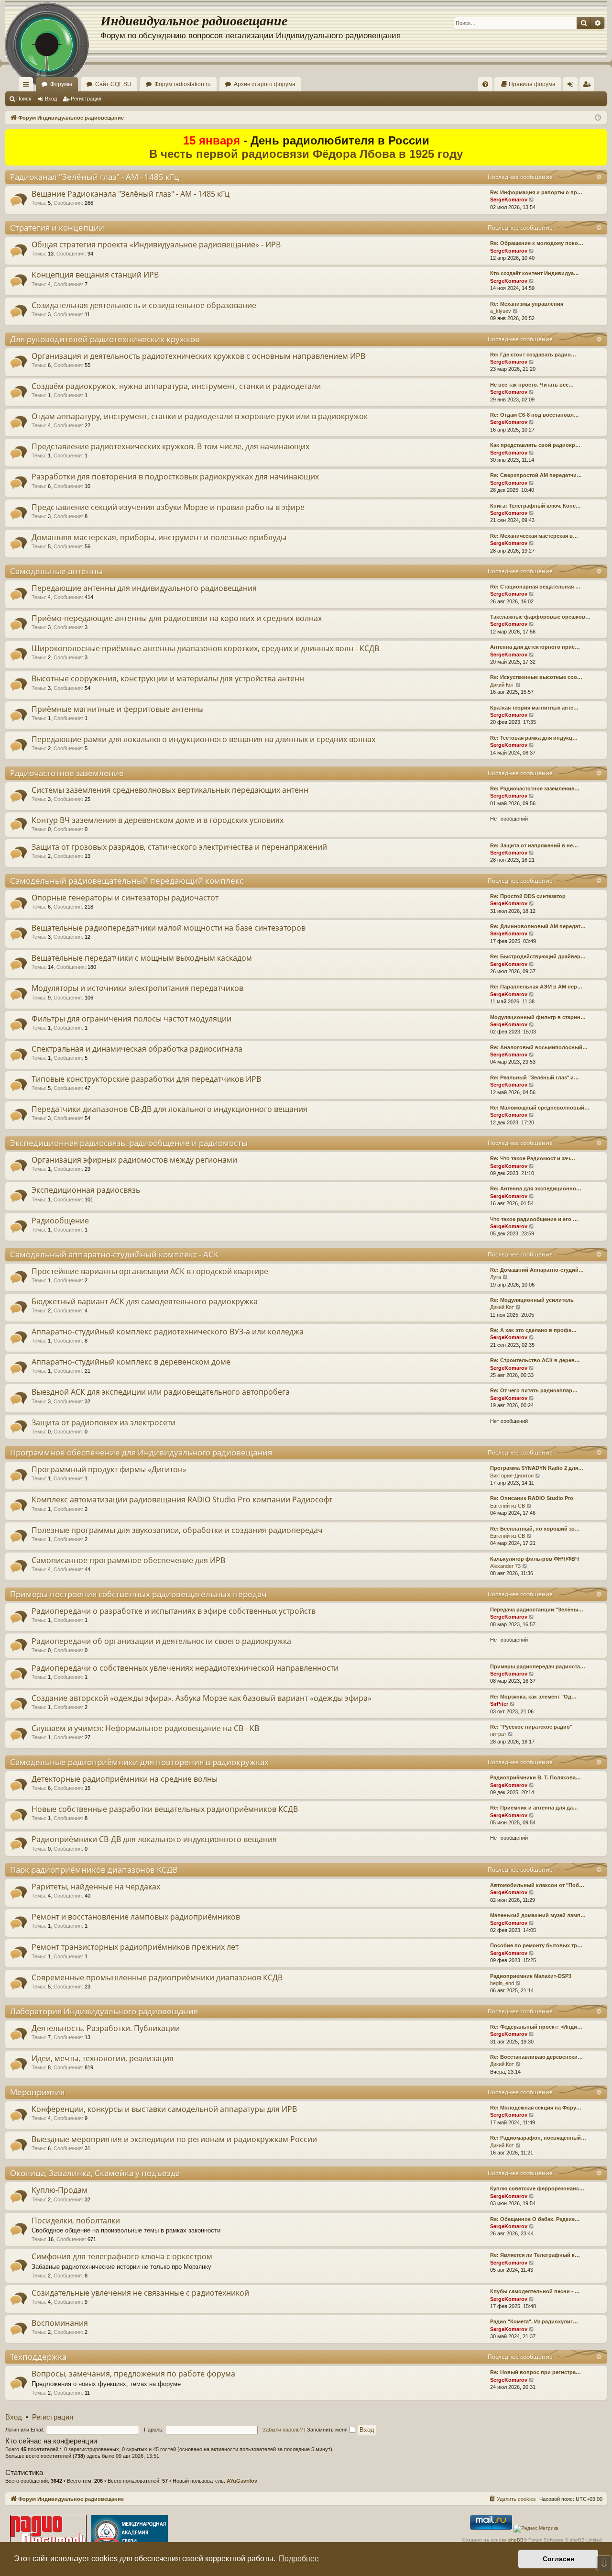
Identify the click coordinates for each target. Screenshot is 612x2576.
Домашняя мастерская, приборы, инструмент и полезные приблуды (159, 537)
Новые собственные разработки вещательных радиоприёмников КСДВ (165, 1809)
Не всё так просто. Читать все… (532, 385)
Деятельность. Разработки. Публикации (106, 2028)
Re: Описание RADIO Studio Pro (532, 1498)
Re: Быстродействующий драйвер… (538, 956)
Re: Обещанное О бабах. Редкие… (535, 2219)
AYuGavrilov (242, 2481)
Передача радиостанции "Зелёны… (537, 1610)
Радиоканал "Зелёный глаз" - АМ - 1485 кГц (95, 177)
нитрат (498, 1734)
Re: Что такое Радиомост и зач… (533, 1158)
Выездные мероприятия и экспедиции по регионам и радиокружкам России (174, 2139)
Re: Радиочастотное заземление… (535, 788)
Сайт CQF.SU (113, 84)
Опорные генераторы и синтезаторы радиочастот (125, 898)
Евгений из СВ (508, 1506)
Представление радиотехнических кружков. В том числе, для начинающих (170, 446)
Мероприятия (37, 2092)
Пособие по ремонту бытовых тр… (536, 1945)
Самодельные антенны (56, 571)
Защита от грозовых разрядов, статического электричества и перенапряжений (179, 847)
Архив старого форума (265, 84)
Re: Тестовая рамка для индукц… (534, 738)
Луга (496, 1277)
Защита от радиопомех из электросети (104, 1422)
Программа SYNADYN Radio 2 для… (537, 1468)
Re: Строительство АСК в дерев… (535, 1360)
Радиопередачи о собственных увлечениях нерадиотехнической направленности (185, 1668)
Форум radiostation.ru (183, 84)
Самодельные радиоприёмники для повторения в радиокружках (139, 1762)
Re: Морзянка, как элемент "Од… (533, 1697)
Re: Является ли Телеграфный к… (535, 2255)
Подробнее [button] (299, 2559)
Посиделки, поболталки (76, 2221)
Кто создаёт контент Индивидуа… (535, 273)
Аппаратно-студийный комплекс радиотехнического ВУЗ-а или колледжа (168, 1332)
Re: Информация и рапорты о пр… (536, 192)
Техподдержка (38, 2357)
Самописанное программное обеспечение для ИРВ (128, 1560)
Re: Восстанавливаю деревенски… (536, 2057)
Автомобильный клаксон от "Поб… (537, 1885)
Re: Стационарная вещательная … (535, 587)
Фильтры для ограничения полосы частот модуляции (131, 1019)
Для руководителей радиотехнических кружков (105, 339)
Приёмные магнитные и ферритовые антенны (118, 709)
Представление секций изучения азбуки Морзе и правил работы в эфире (168, 507)
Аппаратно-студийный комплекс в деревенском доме (131, 1362)
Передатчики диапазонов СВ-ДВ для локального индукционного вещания (169, 1109)
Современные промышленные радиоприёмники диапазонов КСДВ (157, 1977)
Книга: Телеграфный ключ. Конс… (535, 506)
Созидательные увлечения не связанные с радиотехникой (140, 2293)
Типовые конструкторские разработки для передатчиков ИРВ (146, 1079)
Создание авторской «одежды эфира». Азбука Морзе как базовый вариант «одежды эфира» (202, 1698)
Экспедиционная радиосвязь (86, 1190)
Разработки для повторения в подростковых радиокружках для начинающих (175, 477)
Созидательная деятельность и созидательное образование (144, 305)
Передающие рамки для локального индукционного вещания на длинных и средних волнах (203, 739)
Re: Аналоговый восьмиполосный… (539, 1047)
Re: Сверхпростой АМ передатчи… (536, 475)
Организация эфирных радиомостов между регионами (134, 1160)
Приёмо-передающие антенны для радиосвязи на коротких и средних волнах (177, 618)
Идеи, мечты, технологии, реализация (103, 2058)
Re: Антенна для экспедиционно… (536, 1188)
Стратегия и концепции (57, 228)
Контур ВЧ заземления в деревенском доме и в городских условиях (158, 820)
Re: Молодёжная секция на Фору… (536, 2108)
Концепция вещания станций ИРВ (95, 275)
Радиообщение (60, 1221)
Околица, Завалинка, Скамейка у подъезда (95, 2173)
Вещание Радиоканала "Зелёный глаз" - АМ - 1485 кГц (131, 194)
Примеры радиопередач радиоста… (538, 1666)
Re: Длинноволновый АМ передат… (538, 926)
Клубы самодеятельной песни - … (535, 2291)
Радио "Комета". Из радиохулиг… (534, 2321)
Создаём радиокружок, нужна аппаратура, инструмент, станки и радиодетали (176, 386)
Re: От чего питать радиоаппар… (534, 1390)
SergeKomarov (509, 200)
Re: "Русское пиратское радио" (531, 1727)
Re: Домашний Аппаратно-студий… (537, 1270)
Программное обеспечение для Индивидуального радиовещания (141, 1452)
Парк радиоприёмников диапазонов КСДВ (94, 1870)
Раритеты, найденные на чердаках (96, 1887)
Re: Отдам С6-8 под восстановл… (535, 415)
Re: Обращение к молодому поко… (537, 243)
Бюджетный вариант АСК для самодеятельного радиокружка (145, 1301)
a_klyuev (501, 311)
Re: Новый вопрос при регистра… (535, 2372)
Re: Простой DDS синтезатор (528, 896)
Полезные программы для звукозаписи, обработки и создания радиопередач (177, 1530)
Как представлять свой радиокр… (535, 445)
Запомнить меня (328, 2430)
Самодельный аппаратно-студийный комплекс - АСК (114, 1254)
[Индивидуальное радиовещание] (53, 29)
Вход (51, 99)
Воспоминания (60, 2323)
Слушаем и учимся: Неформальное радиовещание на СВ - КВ (145, 1728)
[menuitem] (485, 84)
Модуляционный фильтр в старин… (538, 1017)
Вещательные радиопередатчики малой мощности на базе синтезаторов (169, 928)
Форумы (61, 84)
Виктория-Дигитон (512, 1476)
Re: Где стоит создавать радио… (533, 355)
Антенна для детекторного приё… (535, 647)
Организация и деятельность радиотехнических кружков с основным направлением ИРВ (198, 356)
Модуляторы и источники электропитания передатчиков (137, 988)
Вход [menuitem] (573, 86)
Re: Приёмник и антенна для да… (534, 1808)
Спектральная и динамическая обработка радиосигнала (137, 1049)
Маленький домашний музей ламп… (538, 1915)
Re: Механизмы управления (527, 304)
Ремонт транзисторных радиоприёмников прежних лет (135, 1947)
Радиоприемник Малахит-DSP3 (531, 1976)
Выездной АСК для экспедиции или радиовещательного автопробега (161, 1392)
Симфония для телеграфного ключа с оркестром (122, 2256)
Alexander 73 (505, 1566)
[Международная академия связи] (130, 2533)
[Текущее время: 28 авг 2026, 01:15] (598, 118)
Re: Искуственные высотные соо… (536, 677)
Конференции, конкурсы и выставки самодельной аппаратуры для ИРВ (164, 2109)
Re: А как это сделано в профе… (533, 1330)
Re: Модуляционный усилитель (532, 1300)
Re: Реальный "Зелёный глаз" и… (535, 1077)
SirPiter (499, 1704)
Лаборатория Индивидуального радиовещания (104, 2011)
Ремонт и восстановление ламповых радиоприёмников (136, 1917)
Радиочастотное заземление (67, 773)
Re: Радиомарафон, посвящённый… (538, 2138)
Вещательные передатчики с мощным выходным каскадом (142, 958)
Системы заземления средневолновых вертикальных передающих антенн (170, 790)
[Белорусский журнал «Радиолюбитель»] (48, 2533)
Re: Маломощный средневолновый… (540, 1108)
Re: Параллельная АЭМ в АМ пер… (536, 987)
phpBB (516, 2540)
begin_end (502, 1983)
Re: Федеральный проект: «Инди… (536, 2027)
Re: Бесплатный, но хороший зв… (535, 1529)
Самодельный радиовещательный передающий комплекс (127, 881)
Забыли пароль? (283, 2430)
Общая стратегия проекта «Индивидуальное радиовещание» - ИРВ (156, 244)
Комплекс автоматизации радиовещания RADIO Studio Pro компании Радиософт (182, 1499)
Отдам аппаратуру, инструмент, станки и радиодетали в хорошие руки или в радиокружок (200, 416)
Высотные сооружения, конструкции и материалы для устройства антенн (168, 678)
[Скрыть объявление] (601, 136)
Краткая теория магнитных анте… (534, 708)
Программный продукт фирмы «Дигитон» (109, 1469)
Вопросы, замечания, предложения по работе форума (133, 2374)
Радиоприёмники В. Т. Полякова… (535, 1777)
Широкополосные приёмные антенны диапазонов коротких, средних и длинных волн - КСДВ (205, 648)
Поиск (24, 99)
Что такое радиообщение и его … (534, 1219)
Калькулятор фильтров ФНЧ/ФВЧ (535, 1559)
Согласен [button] (558, 2559)
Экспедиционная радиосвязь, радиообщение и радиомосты (129, 1143)
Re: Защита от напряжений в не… (534, 845)
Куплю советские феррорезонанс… (537, 2188)
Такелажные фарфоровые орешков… (540, 617)
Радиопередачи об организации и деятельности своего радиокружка (161, 1641)
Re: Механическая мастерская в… (534, 536)
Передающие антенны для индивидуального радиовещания (144, 588)
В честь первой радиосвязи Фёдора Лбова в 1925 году (306, 154)
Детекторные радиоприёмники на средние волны (125, 1779)
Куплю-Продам (60, 2190)
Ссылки (28, 86)
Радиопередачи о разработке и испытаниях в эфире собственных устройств (174, 1611)
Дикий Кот (502, 685)
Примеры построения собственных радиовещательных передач (138, 1594)
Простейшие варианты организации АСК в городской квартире (150, 1271)
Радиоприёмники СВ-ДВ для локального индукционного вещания (154, 1839)
